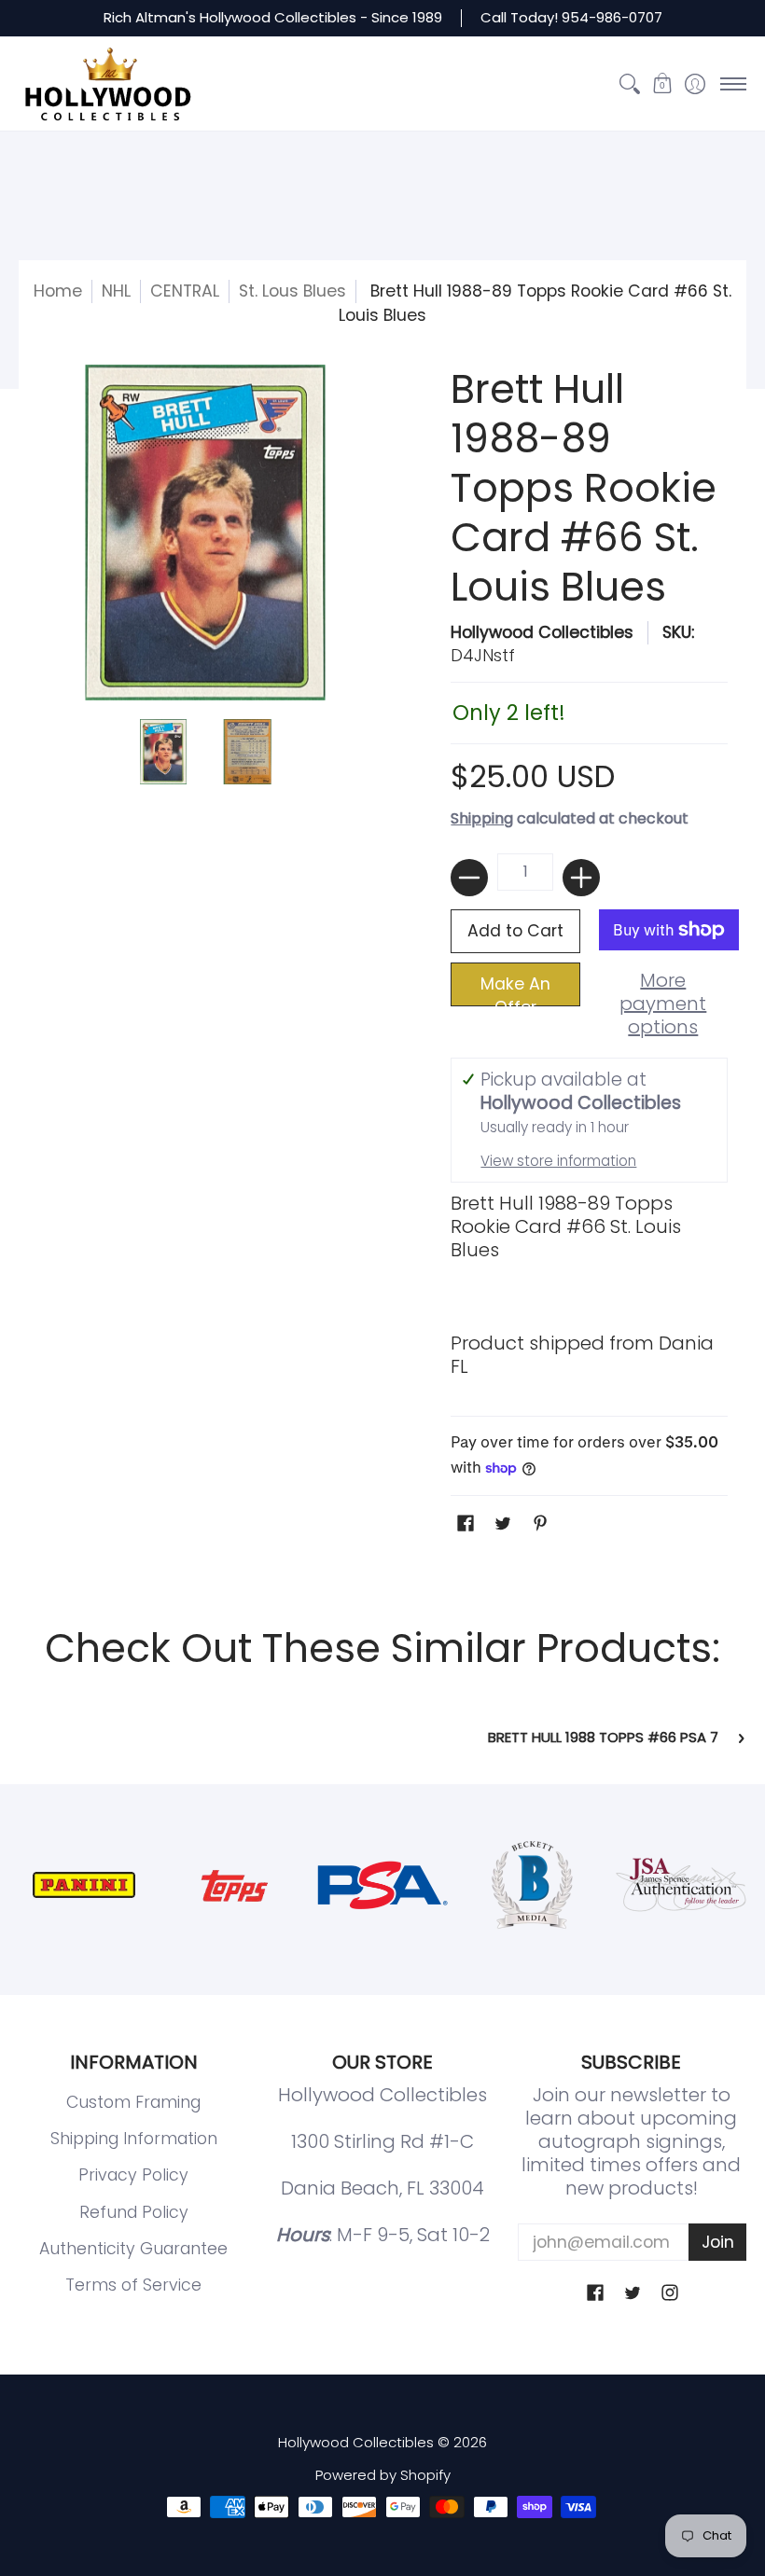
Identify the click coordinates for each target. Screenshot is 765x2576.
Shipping (482, 818)
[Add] (581, 878)
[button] (662, 84)
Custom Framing (133, 2102)
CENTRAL (185, 291)
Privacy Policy (133, 2175)
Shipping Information (134, 2139)
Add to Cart (515, 931)
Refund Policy (134, 2212)
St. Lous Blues (292, 291)
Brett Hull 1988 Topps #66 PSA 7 (603, 1738)
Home (58, 291)
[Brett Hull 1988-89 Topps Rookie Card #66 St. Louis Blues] (163, 752)
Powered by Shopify (383, 2475)
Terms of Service (133, 2285)
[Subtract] (469, 878)
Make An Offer (515, 990)
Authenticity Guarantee (133, 2249)
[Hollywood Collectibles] (107, 84)
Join (718, 2242)
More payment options (663, 1004)
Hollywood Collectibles (542, 632)
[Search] (629, 84)
